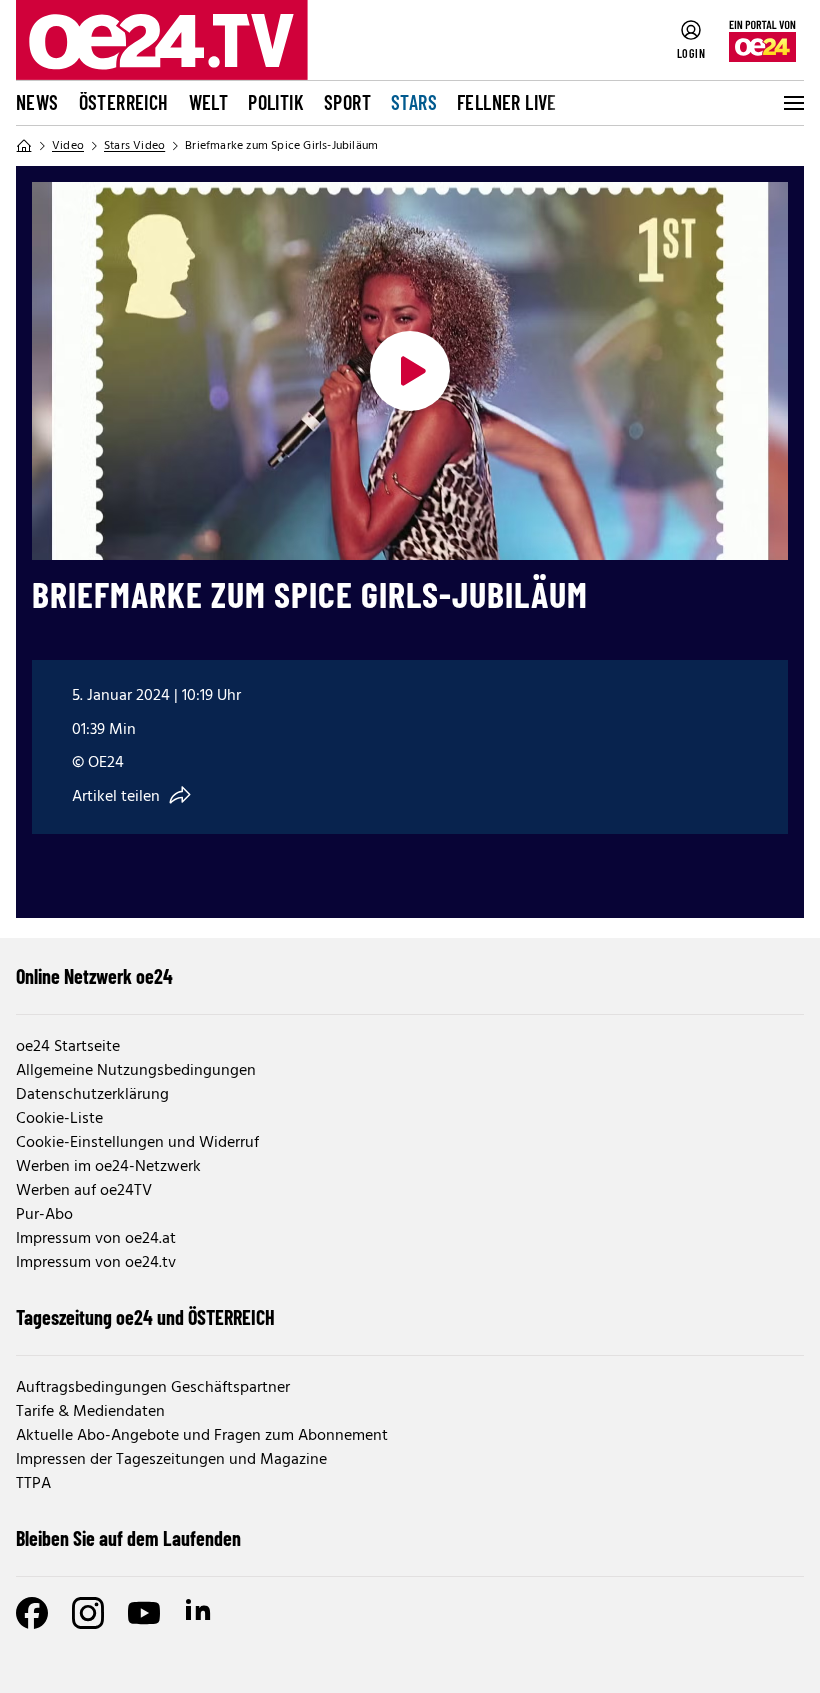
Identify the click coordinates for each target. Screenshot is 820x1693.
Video (68, 146)
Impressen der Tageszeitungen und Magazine (171, 1460)
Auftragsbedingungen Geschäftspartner (153, 1388)
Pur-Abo (44, 1215)
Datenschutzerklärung (92, 1095)
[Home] (24, 146)
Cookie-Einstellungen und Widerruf (137, 1143)
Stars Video (134, 146)
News (37, 102)
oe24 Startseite (68, 1047)
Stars (414, 102)
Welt (209, 102)
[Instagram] (88, 1613)
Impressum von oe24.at (96, 1239)
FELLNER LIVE (507, 102)
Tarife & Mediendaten (90, 1412)
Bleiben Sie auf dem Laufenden (128, 1538)
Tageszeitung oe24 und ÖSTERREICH (145, 1317)
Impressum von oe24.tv (96, 1263)
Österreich (124, 102)
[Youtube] (144, 1613)
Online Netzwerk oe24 (94, 976)
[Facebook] (32, 1613)
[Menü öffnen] (792, 103)
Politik (276, 102)
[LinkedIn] (200, 1613)
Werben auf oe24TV (84, 1191)
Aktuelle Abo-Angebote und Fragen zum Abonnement (202, 1436)
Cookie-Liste (59, 1119)
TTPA (33, 1484)
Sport (347, 102)
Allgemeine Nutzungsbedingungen (136, 1071)
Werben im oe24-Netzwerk (108, 1167)
